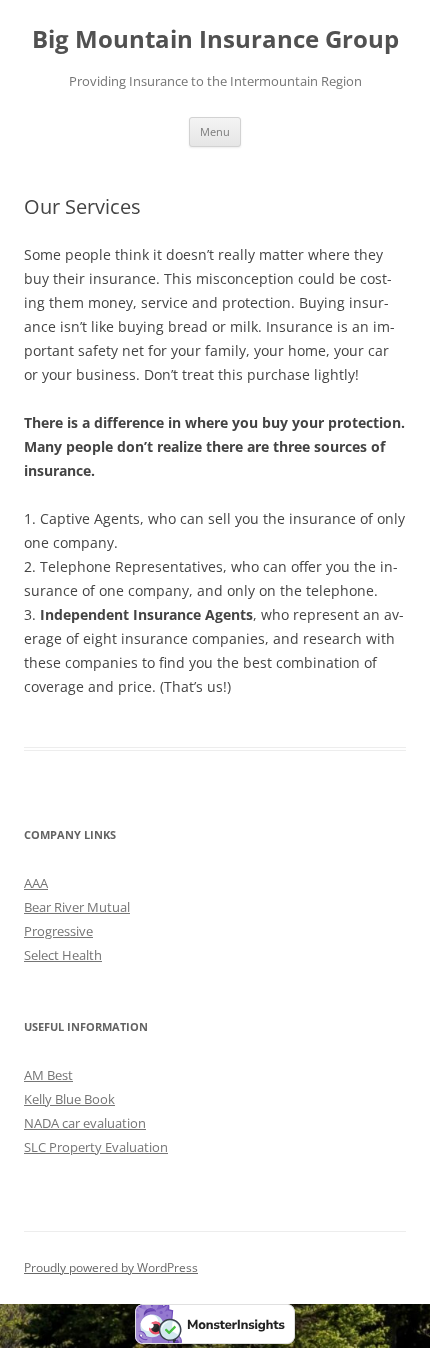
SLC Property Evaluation (96, 1147)
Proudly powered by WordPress (111, 1267)
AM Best (48, 1075)
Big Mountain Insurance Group (215, 39)
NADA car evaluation (85, 1123)
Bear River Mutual (77, 907)
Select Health (63, 955)
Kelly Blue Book (69, 1099)
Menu (215, 131)
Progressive (58, 931)
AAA (36, 883)
